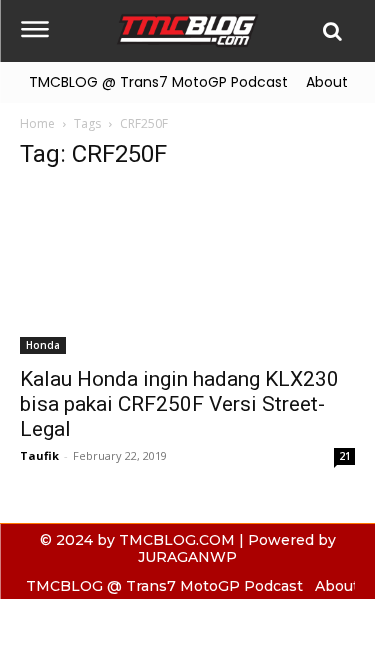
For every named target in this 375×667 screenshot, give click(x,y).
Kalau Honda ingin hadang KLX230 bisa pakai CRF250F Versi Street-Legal (179, 404)
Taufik (39, 455)
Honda (43, 345)
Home (37, 123)
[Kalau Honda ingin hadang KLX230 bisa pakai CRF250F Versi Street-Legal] (187, 271)
